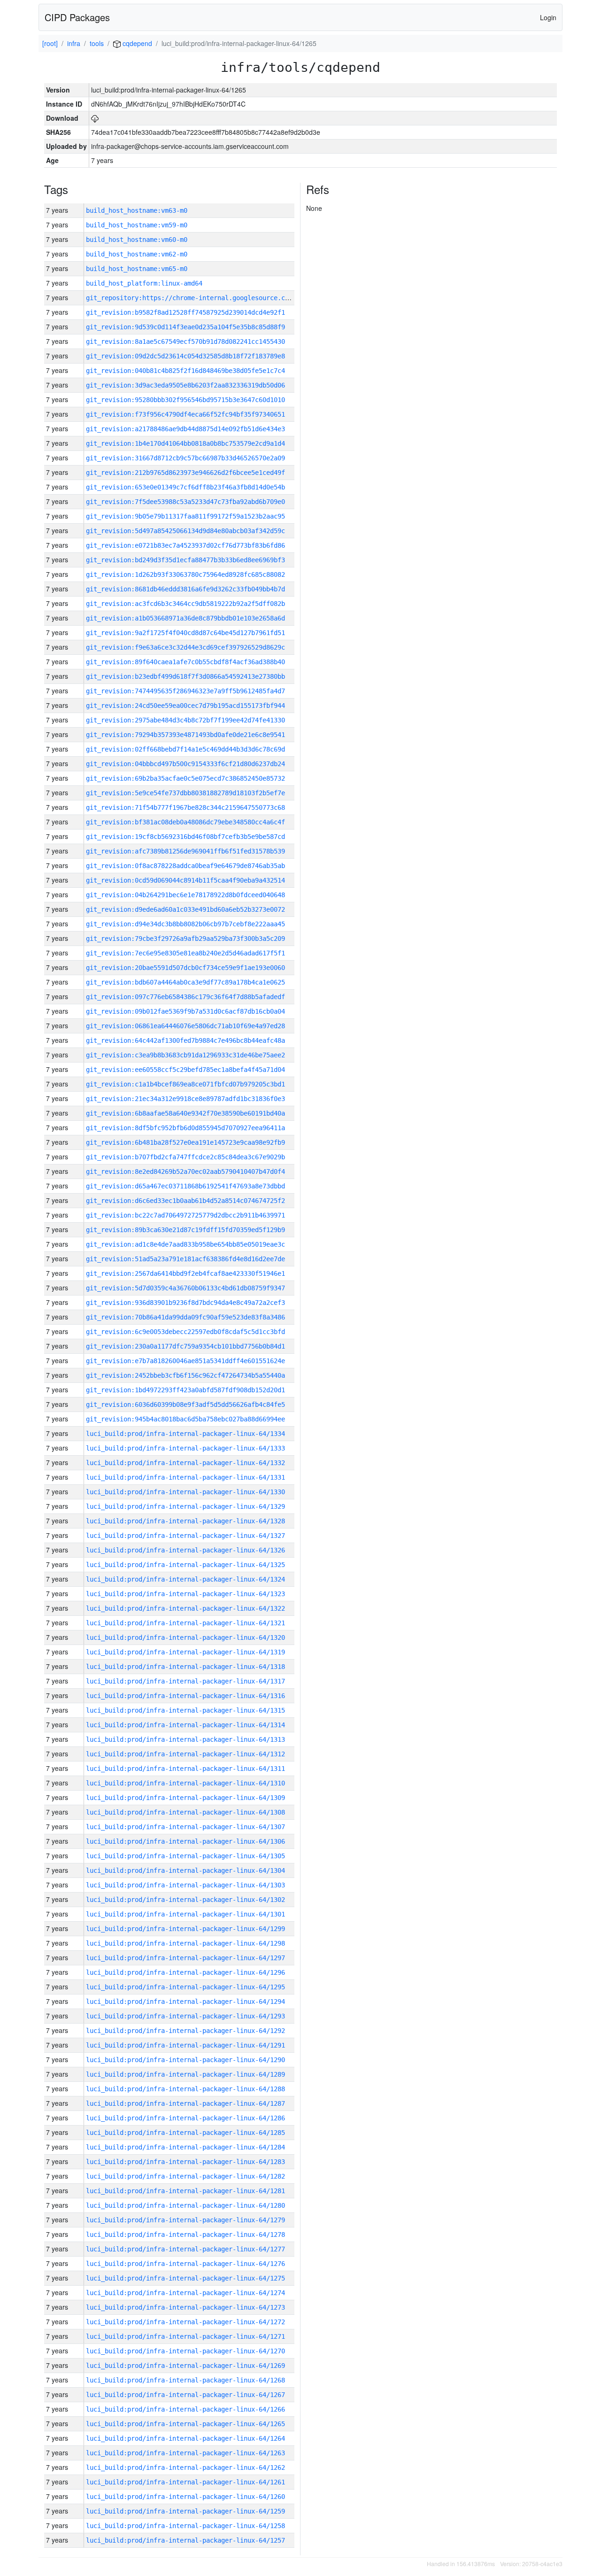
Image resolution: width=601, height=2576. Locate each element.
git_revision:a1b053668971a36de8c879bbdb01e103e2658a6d (185, 618)
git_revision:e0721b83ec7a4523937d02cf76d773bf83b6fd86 (185, 545)
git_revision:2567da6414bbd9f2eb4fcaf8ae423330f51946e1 (185, 1273)
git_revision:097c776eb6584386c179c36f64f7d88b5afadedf (185, 997)
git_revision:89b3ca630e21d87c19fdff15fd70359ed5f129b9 (185, 1230)
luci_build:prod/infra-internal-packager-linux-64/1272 (185, 2322)
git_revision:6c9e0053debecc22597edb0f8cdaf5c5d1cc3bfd (185, 1332)
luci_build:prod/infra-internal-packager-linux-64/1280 (185, 2205)
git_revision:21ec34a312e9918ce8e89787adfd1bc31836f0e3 (185, 1099)
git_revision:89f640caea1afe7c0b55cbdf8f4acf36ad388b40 (185, 662)
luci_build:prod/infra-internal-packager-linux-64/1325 (185, 1565)
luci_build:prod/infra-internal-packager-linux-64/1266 (185, 2409)
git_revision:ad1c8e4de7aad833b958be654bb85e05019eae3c (185, 1244)
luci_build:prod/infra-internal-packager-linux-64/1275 (185, 2278)
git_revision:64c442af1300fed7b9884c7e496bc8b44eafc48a (185, 1040)
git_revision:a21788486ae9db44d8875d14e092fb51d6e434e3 (185, 429)
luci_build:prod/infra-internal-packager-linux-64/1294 (185, 2002)
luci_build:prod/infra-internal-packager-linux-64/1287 (185, 2103)
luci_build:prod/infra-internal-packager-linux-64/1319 (185, 1652)
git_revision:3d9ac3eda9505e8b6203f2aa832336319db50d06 (185, 385)
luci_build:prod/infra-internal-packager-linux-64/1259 (185, 2511)
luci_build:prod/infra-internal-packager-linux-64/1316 (185, 1696)
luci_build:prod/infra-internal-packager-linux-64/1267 (185, 2395)
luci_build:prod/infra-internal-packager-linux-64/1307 (185, 1827)
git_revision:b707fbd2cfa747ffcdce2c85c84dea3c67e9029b (185, 1157)
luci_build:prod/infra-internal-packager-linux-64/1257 (185, 2540)
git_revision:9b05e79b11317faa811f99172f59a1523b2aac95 (185, 516)
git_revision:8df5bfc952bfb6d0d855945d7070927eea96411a (185, 1128)
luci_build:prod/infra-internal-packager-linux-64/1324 (185, 1579)
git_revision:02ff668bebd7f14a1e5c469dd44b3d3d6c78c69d (185, 749)
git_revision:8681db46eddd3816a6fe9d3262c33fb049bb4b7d (185, 589)
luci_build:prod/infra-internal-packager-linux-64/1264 (185, 2438)
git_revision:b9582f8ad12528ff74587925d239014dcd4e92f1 (185, 312)
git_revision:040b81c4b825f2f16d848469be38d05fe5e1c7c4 (185, 371)
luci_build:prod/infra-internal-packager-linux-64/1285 (185, 2133)
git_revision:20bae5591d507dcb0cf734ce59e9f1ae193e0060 (185, 968)
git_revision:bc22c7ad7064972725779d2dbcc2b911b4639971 (185, 1215)
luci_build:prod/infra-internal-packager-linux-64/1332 (185, 1463)
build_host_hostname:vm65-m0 (137, 269)
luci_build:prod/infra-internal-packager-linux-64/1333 (185, 1448)
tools (97, 43)
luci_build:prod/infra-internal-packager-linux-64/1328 (185, 1521)
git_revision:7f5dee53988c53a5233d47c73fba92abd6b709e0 (185, 502)
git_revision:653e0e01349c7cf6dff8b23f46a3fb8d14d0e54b (185, 487)
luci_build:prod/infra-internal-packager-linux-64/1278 (185, 2235)
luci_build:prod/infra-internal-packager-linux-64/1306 (185, 1841)
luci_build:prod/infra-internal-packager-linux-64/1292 (185, 2031)
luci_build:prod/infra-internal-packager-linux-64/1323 (185, 1594)
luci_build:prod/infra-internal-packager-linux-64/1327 (185, 1536)
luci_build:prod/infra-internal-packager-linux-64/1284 (185, 2147)
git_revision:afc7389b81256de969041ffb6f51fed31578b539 (185, 851)
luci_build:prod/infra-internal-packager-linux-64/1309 (185, 1798)
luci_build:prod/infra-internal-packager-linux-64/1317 (185, 1681)
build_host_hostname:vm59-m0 (137, 225)
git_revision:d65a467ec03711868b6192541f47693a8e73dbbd (185, 1186)
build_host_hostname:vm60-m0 (137, 240)
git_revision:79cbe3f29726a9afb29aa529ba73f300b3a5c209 (185, 939)
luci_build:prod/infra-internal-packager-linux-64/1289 (185, 2074)
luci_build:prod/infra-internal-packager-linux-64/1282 (185, 2176)
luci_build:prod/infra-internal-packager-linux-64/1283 (185, 2162)
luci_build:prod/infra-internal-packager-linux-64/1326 (185, 1550)
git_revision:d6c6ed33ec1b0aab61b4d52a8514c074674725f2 (185, 1201)
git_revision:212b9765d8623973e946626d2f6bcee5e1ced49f (185, 473)
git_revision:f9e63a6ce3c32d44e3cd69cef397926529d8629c (185, 647)
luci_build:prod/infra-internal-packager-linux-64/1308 (185, 1812)
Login (548, 17)
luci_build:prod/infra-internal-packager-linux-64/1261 (185, 2482)
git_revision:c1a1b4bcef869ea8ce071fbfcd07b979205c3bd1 (185, 1084)
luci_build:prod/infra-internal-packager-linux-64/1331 (185, 1477)
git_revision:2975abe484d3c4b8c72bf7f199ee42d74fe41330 (185, 720)
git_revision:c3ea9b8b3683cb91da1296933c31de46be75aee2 (185, 1055)
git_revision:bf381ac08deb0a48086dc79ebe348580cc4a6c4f (185, 822)
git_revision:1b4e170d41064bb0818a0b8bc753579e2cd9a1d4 (185, 443)
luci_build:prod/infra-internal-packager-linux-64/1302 (185, 1900)
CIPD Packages (77, 17)
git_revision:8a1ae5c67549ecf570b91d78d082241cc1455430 (185, 341)
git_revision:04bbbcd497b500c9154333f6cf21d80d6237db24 (185, 764)
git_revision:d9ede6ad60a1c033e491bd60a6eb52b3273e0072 (185, 909)
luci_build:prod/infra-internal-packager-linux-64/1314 (185, 1725)
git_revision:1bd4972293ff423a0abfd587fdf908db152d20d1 (185, 1390)
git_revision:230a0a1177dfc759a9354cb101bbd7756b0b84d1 (185, 1346)
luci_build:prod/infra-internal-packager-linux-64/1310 (185, 1783)
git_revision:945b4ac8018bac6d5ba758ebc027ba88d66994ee (185, 1419)
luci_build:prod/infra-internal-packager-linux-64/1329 (185, 1506)
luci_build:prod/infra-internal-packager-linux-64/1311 (185, 1769)
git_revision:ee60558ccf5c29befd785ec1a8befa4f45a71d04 (185, 1070)
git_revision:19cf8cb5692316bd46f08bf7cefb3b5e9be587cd (185, 837)
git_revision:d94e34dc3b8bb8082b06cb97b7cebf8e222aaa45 (185, 924)
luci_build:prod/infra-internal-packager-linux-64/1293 (185, 2016)
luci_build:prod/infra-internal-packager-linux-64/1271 (185, 2336)
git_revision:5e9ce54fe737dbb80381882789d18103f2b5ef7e (185, 793)
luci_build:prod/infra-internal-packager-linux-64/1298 (185, 1943)
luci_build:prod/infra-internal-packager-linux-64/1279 (185, 2220)
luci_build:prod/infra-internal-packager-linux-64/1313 (185, 1739)
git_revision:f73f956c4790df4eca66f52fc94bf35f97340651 (185, 414)
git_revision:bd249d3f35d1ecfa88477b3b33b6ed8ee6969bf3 (185, 560)
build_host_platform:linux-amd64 (144, 283)
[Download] (95, 118)
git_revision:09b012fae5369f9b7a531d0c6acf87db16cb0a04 (185, 1011)
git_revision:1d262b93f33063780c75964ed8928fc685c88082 (185, 574)
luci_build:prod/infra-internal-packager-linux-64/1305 (185, 1856)
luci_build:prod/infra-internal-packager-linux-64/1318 (185, 1667)
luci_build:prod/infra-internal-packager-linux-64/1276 (185, 2264)
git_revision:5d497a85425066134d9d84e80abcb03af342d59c (185, 531)
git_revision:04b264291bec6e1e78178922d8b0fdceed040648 (185, 895)
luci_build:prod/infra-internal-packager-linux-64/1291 (185, 2045)
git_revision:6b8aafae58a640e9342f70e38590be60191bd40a (185, 1113)
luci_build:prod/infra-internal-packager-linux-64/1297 (185, 1958)
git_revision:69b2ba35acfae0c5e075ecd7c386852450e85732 (185, 778)
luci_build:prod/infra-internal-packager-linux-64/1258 (185, 2526)
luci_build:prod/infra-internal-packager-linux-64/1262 (185, 2467)
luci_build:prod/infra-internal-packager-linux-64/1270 (185, 2351)
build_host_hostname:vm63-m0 (137, 210)
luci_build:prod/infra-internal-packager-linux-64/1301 (185, 1914)
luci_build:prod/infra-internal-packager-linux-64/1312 (185, 1754)
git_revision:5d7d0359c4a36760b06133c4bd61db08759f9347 (185, 1288)
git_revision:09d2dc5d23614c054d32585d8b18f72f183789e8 (185, 356)
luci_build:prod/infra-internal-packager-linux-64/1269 (185, 2366)
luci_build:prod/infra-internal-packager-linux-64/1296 (185, 1972)
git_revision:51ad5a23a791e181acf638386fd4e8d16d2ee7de (185, 1259)
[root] (50, 43)
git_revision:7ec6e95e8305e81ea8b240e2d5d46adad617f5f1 (185, 953)
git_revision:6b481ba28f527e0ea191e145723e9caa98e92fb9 (185, 1142)
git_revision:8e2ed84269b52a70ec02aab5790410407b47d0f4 (185, 1172)
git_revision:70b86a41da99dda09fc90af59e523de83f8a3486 (185, 1317)
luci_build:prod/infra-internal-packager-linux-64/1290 (185, 2060)
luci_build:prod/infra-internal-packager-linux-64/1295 (185, 1987)
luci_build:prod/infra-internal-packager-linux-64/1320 (185, 1637)
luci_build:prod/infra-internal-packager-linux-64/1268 (185, 2380)
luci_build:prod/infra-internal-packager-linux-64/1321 (185, 1623)
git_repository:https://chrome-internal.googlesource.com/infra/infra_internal (229, 298)
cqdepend (136, 43)
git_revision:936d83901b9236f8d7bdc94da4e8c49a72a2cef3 (185, 1303)
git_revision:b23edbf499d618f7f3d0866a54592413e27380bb (185, 676)
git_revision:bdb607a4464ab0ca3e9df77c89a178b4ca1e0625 (185, 982)
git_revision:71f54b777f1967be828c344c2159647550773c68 (185, 807)
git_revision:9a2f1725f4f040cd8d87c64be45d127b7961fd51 (185, 633)
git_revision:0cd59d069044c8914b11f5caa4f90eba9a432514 (185, 880)
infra (74, 43)
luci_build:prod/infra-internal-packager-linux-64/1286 (185, 2118)
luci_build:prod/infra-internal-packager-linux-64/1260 (185, 2497)
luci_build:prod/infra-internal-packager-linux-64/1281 (185, 2191)
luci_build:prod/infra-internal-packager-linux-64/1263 (185, 2453)
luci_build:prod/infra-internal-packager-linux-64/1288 (185, 2089)
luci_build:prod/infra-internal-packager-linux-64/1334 (185, 1434)
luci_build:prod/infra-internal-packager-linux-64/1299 (185, 1929)
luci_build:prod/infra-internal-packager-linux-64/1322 (185, 1608)
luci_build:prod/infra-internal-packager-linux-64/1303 (185, 1885)
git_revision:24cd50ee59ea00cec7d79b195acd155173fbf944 (185, 706)
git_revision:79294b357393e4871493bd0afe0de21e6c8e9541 (185, 735)
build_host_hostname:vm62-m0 (137, 254)
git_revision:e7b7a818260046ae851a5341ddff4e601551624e (185, 1361)
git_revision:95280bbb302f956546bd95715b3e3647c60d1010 (185, 400)
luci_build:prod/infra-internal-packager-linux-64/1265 (185, 2424)
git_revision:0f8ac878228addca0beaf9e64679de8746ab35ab (185, 866)
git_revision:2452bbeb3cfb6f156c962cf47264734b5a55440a (185, 1375)
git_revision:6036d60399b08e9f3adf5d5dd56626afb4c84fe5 (185, 1404)
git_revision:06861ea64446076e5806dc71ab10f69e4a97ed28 (185, 1026)
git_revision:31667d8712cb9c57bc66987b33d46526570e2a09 (185, 458)
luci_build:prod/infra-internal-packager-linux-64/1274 (185, 2293)
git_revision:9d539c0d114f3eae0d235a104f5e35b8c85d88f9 (185, 327)
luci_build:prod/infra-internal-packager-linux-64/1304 (185, 1870)
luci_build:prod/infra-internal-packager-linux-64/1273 (185, 2307)
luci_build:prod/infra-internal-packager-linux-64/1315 (185, 1710)
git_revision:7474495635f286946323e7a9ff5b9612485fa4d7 (185, 691)
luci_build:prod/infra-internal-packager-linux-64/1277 (185, 2249)
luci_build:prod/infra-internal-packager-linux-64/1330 (185, 1492)
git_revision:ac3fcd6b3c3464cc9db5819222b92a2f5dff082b (185, 604)
